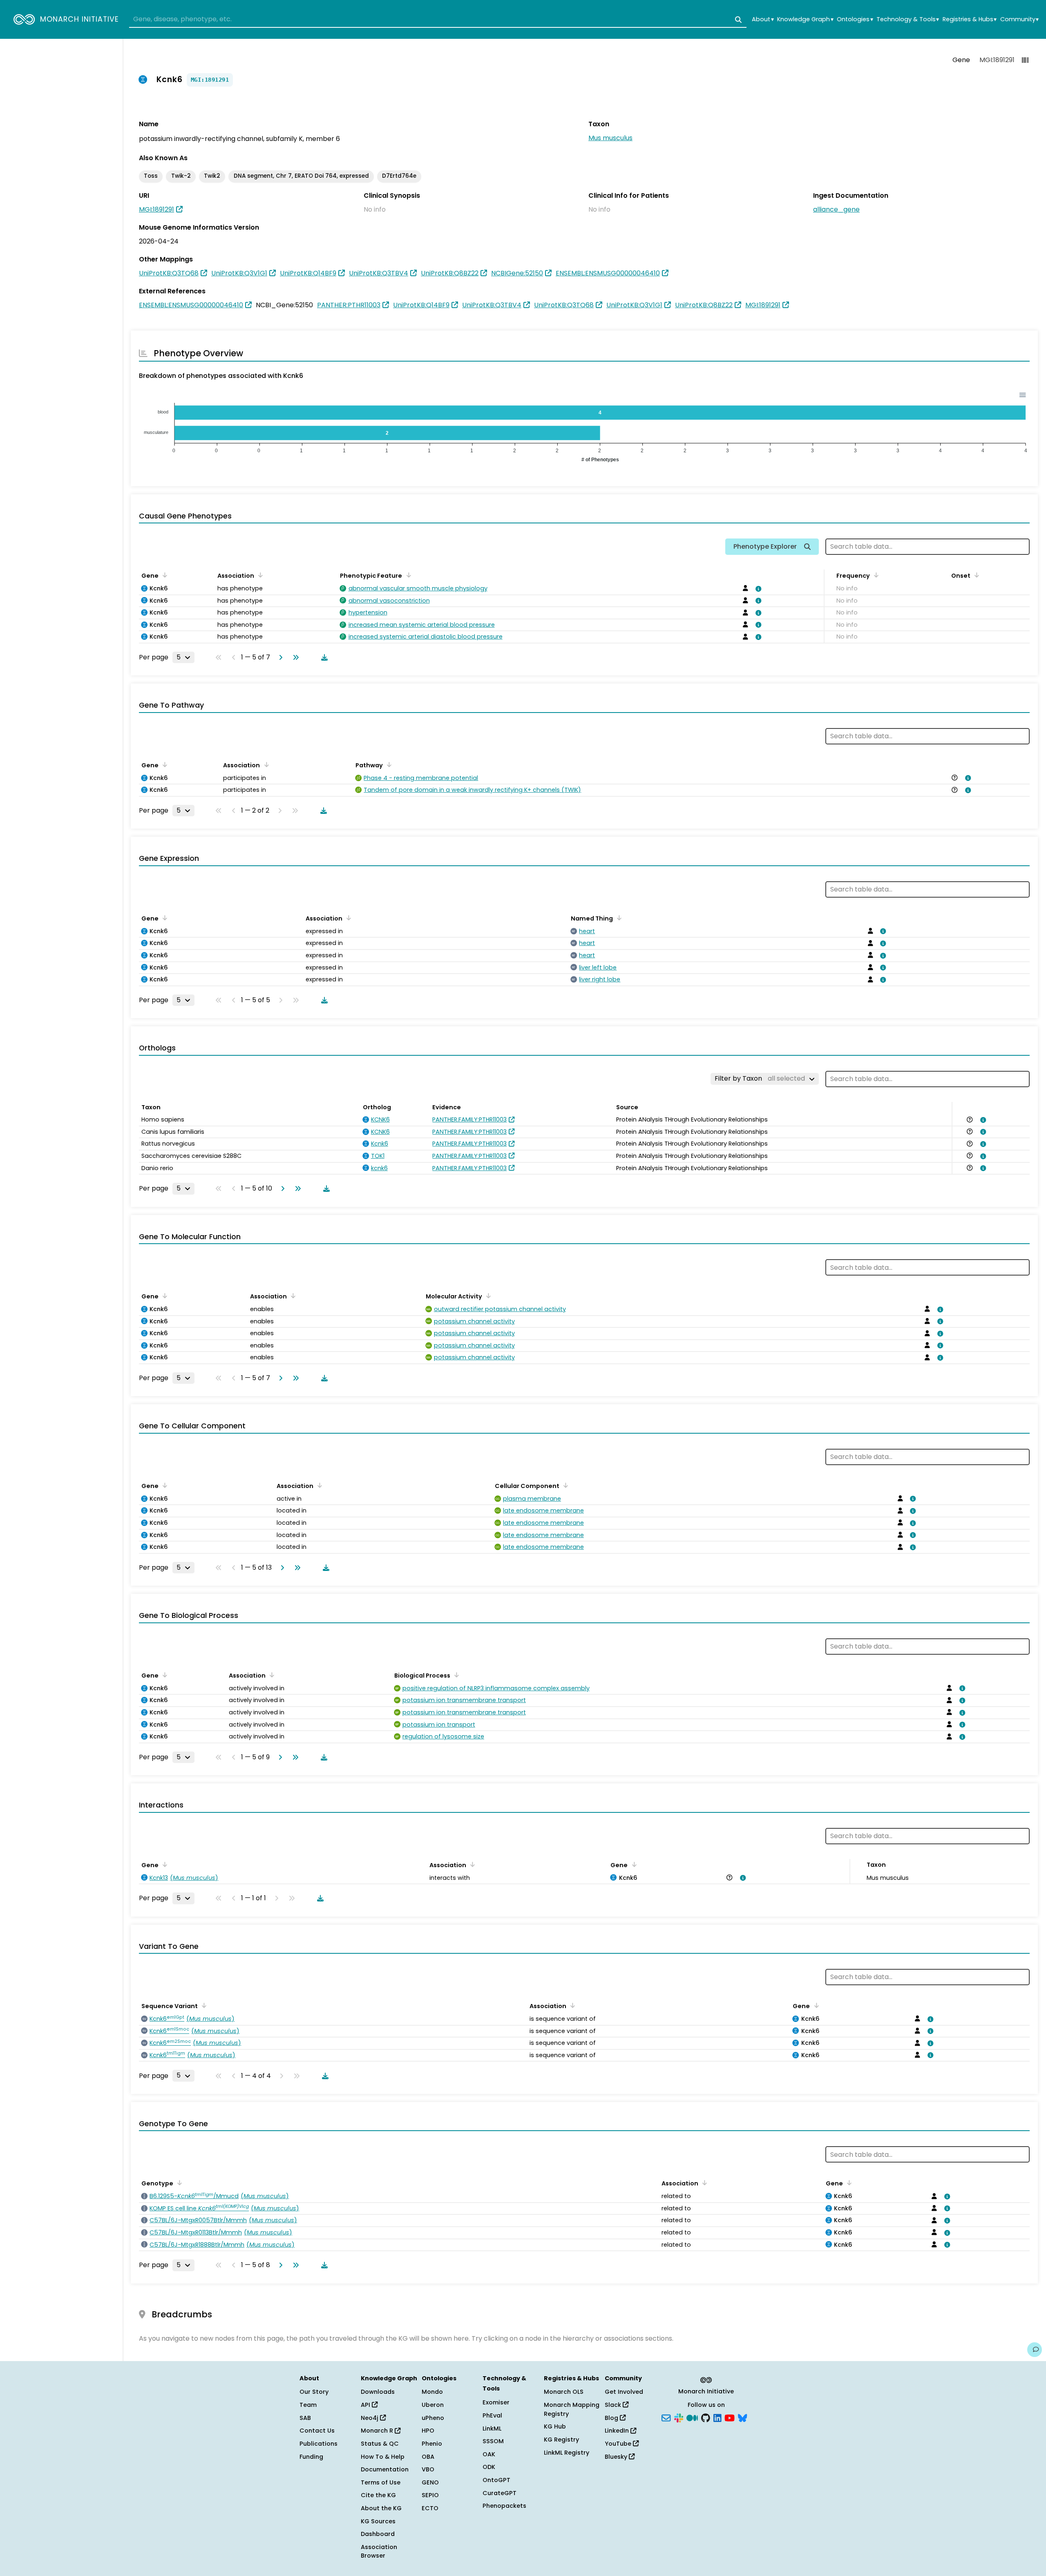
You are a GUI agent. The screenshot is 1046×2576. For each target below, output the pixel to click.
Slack (614, 2405)
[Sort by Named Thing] (618, 918)
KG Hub (555, 2426)
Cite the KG (378, 2495)
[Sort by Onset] (975, 575)
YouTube (619, 2444)
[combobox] (438, 20)
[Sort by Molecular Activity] (487, 1296)
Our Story (314, 2392)
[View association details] (757, 589)
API (366, 2405)
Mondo (432, 2392)
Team (308, 2405)
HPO (428, 2431)
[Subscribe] (666, 2417)
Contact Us (317, 2431)
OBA (428, 2457)
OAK (489, 2454)
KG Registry (561, 2440)
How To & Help (383, 2457)
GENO (430, 2482)
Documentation (385, 2469)
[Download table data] (323, 657)
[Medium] (692, 2417)
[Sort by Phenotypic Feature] (407, 575)
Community (1019, 19)
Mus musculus (610, 138)
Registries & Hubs (970, 19)
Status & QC (380, 2444)
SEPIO (430, 2495)
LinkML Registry (567, 2453)
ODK (489, 2467)
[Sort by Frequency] (875, 575)
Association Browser (379, 2551)
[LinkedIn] (717, 2417)
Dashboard (378, 2534)
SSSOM (493, 2441)
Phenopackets (504, 2506)
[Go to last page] (294, 657)
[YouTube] (730, 2417)
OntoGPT (496, 2480)
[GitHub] (706, 2417)
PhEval (492, 2415)
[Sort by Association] (259, 575)
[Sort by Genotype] (178, 2183)
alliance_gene (836, 209)
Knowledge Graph (805, 19)
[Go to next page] (279, 657)
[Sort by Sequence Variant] (203, 2005)
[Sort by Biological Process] (455, 1675)
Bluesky (617, 2457)
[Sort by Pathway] (388, 764)
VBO (428, 2469)
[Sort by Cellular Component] (564, 1485)
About (763, 19)
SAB (305, 2418)
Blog (612, 2418)
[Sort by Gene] (163, 575)
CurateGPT (500, 2493)
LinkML (492, 2429)
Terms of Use (381, 2482)
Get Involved (624, 2392)
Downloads (378, 2392)
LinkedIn (618, 2431)
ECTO (430, 2508)
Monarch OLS (564, 2392)
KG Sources (378, 2521)
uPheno (433, 2418)
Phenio (432, 2444)
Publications (318, 2444)
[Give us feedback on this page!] (1035, 2350)
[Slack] (679, 2417)
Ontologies (855, 19)
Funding (311, 2457)
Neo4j (370, 2418)
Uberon (433, 2405)
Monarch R (378, 2431)
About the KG (381, 2508)
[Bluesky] (742, 2417)
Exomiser (496, 2402)
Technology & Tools (908, 19)
